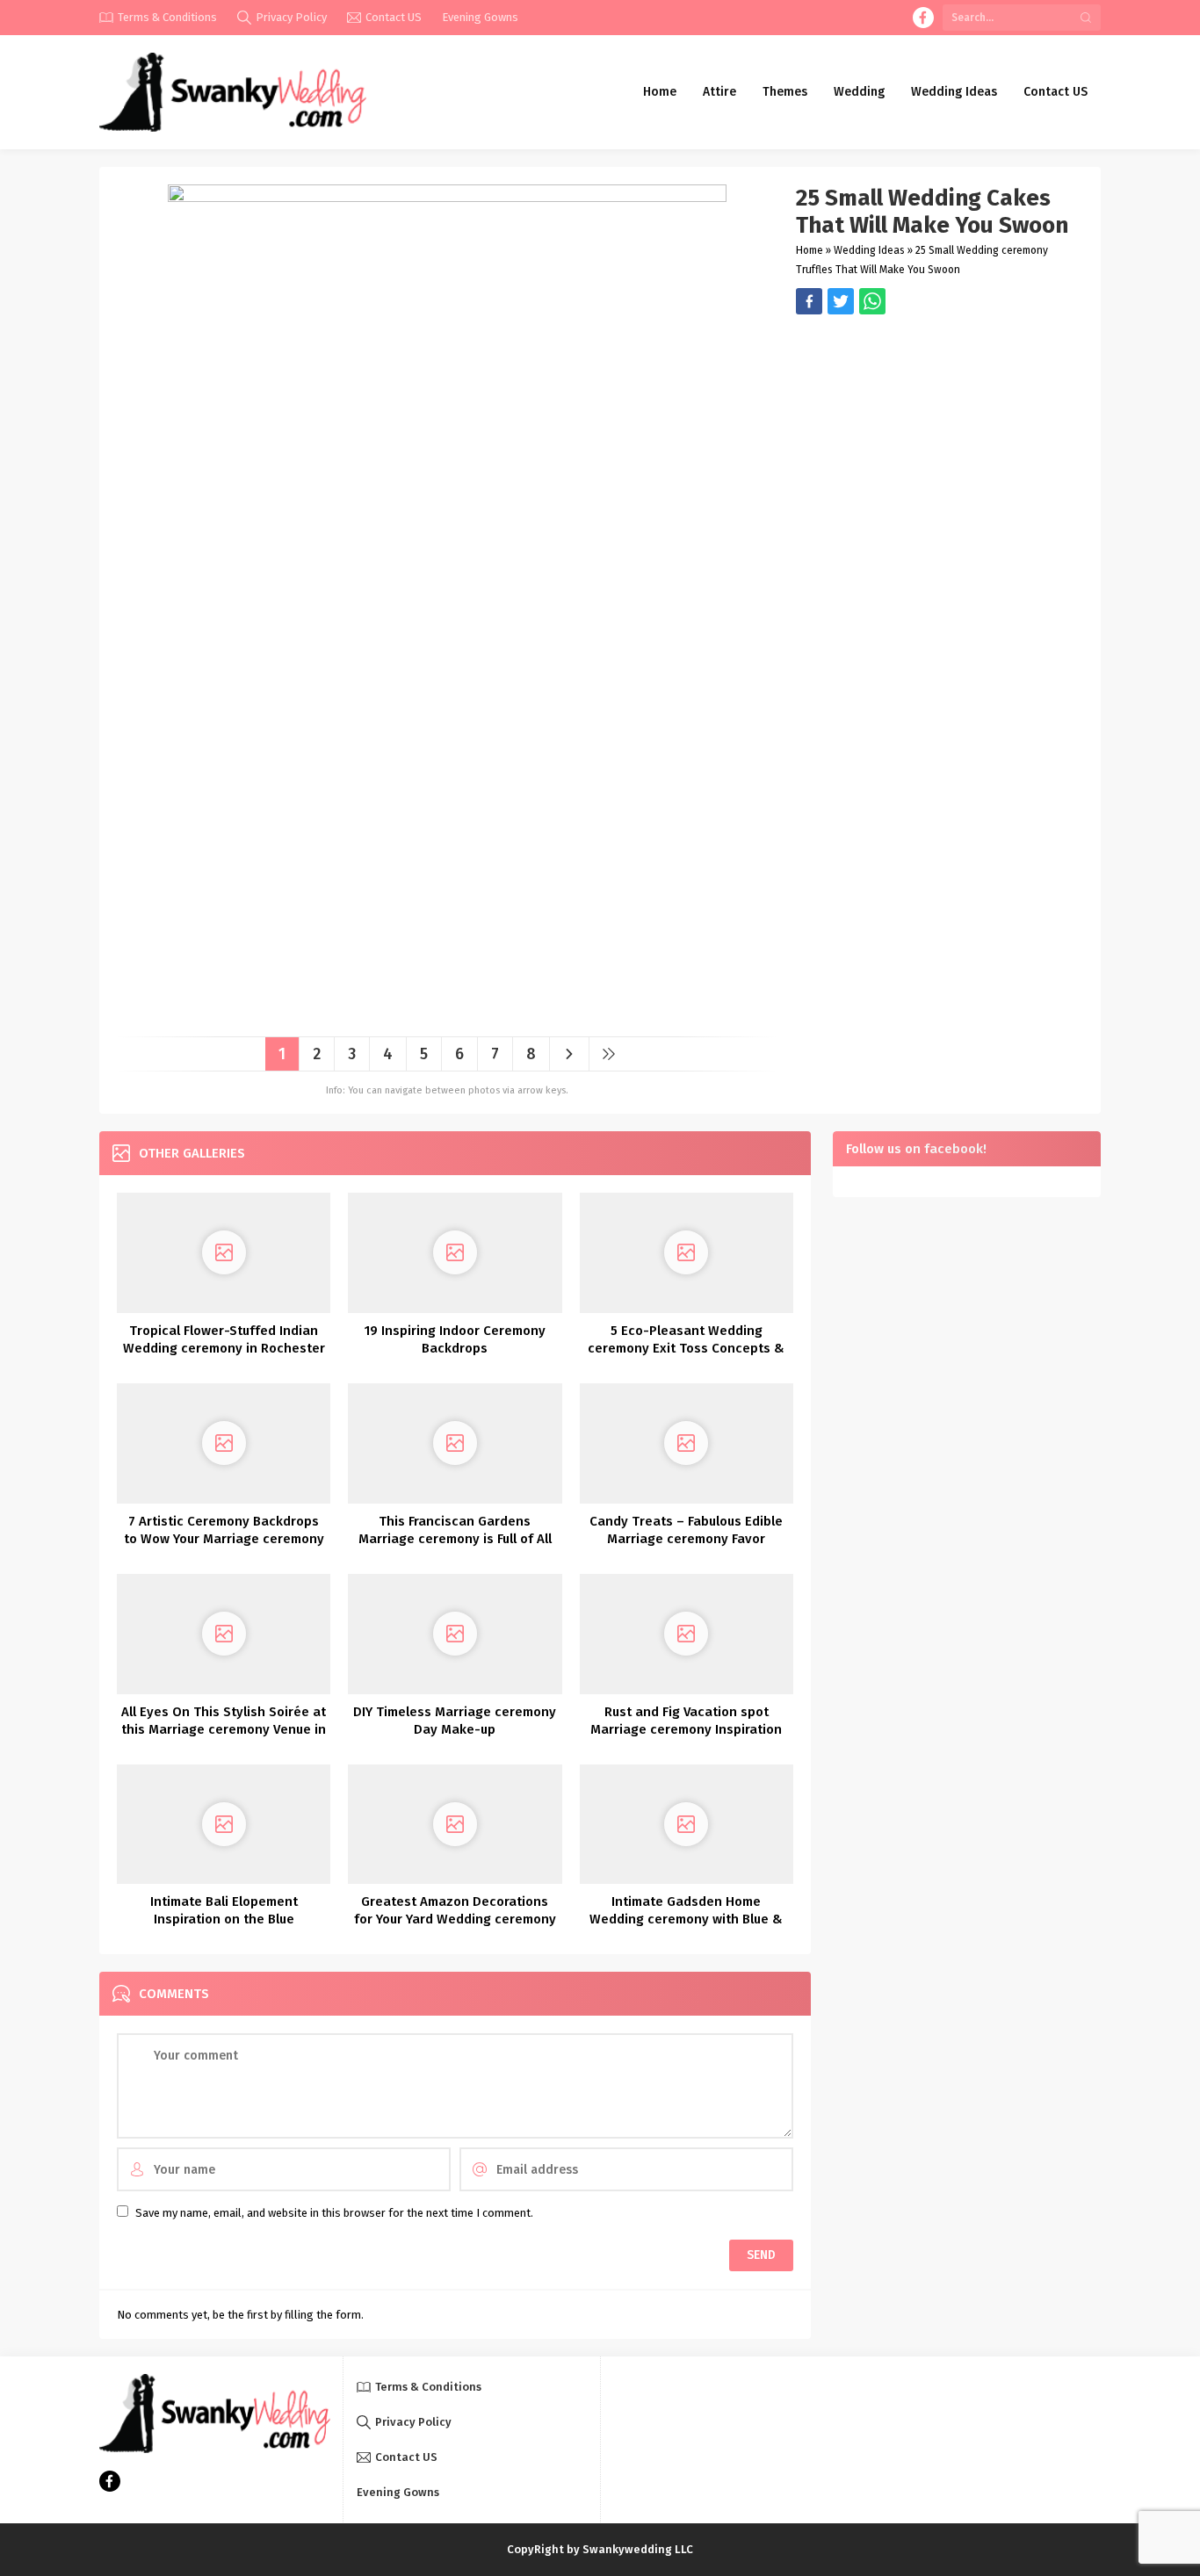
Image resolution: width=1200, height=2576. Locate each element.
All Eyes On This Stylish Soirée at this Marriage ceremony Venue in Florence (224, 1729)
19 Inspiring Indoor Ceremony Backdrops (455, 1339)
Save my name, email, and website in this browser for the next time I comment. (334, 2213)
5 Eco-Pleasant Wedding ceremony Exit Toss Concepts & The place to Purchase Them (686, 1348)
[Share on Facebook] (809, 301)
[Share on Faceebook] (841, 301)
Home (810, 250)
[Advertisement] (940, 437)
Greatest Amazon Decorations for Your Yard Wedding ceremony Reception (455, 1919)
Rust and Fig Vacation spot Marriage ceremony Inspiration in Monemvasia (686, 1729)
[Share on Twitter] (872, 301)
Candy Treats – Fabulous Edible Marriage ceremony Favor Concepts (686, 1539)
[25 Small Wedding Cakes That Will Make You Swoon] (447, 1017)
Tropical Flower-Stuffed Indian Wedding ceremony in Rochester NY (224, 1348)
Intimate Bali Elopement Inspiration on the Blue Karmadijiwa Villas (224, 1919)
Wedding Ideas (869, 250)
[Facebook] (923, 18)
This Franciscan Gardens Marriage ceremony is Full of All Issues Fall (455, 1539)
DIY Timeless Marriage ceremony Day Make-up (455, 1721)
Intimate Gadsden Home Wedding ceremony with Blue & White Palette (686, 1919)
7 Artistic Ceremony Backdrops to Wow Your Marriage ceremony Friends (224, 1539)
